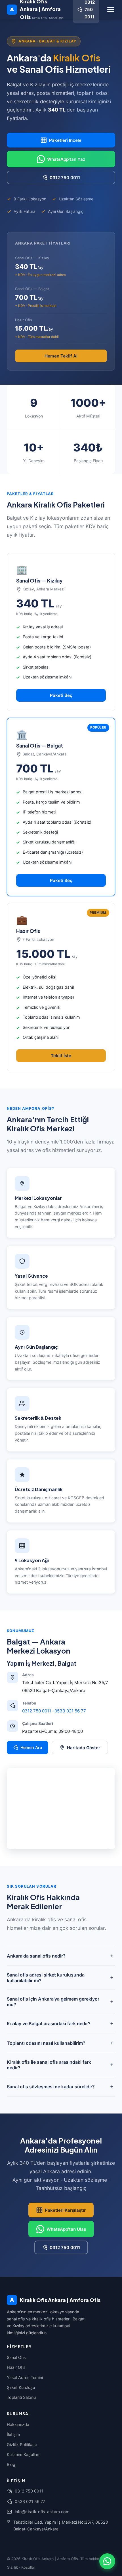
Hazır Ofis (16, 2367)
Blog (11, 2464)
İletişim (13, 2434)
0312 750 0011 (65, 178)
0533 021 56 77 (70, 1711)
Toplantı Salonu (21, 2397)
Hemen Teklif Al (61, 356)
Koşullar (28, 2567)
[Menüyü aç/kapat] (111, 10)
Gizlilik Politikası (22, 2445)
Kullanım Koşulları (23, 2454)
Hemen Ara (31, 1747)
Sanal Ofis (16, 2357)
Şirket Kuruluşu (21, 2387)
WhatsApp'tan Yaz (66, 159)
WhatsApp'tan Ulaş (66, 2229)
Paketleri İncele (65, 140)
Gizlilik (12, 2567)
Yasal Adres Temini (25, 2377)
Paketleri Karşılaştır (65, 2210)
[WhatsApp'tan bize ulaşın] (107, 2561)
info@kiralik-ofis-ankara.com (42, 2512)
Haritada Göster (84, 1748)
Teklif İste (61, 1056)
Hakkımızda (18, 2424)
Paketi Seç (61, 695)
